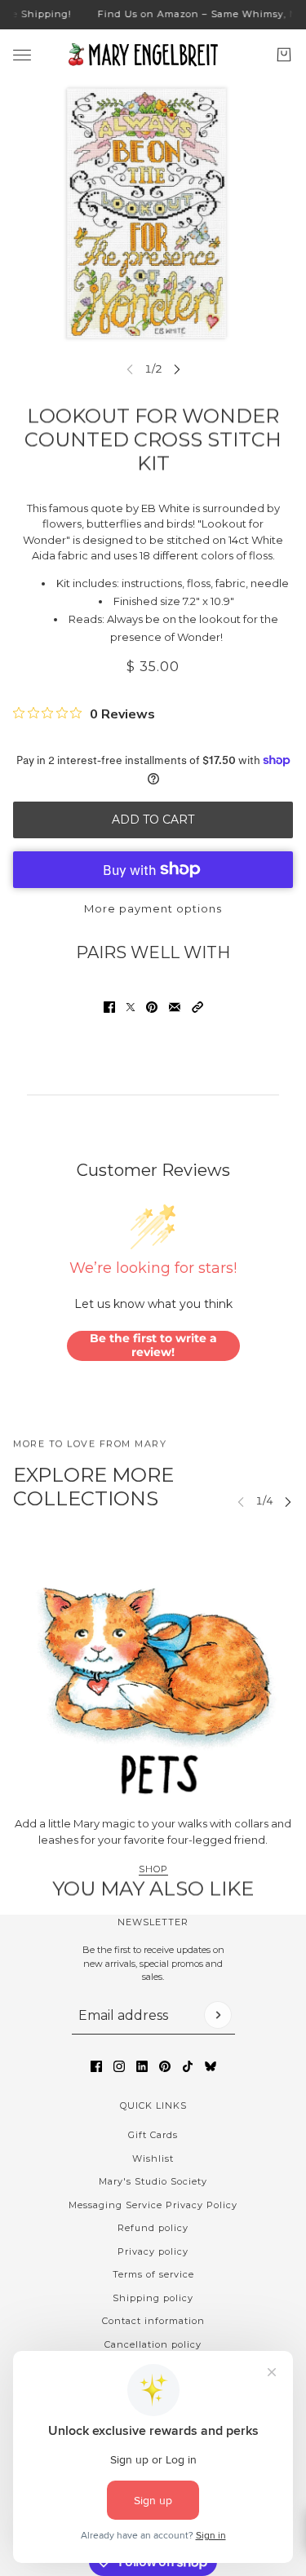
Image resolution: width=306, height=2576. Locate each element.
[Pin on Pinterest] (152, 1007)
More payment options (153, 908)
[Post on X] (131, 1007)
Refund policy (153, 2228)
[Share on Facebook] (109, 1007)
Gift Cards (153, 2135)
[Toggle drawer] (22, 54)
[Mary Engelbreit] (153, 55)
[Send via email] (175, 1007)
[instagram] (119, 2066)
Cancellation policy (153, 2344)
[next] (177, 369)
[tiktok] (188, 2066)
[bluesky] (211, 2066)
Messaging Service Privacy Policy (153, 2205)
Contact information (153, 2321)
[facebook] (96, 2066)
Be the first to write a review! (153, 1345)
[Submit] (218, 2015)
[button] (197, 1007)
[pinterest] (165, 2066)
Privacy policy (153, 2251)
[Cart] (284, 55)
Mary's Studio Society (153, 2181)
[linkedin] (142, 2066)
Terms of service (153, 2274)
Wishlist (153, 2158)
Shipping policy (153, 2298)
